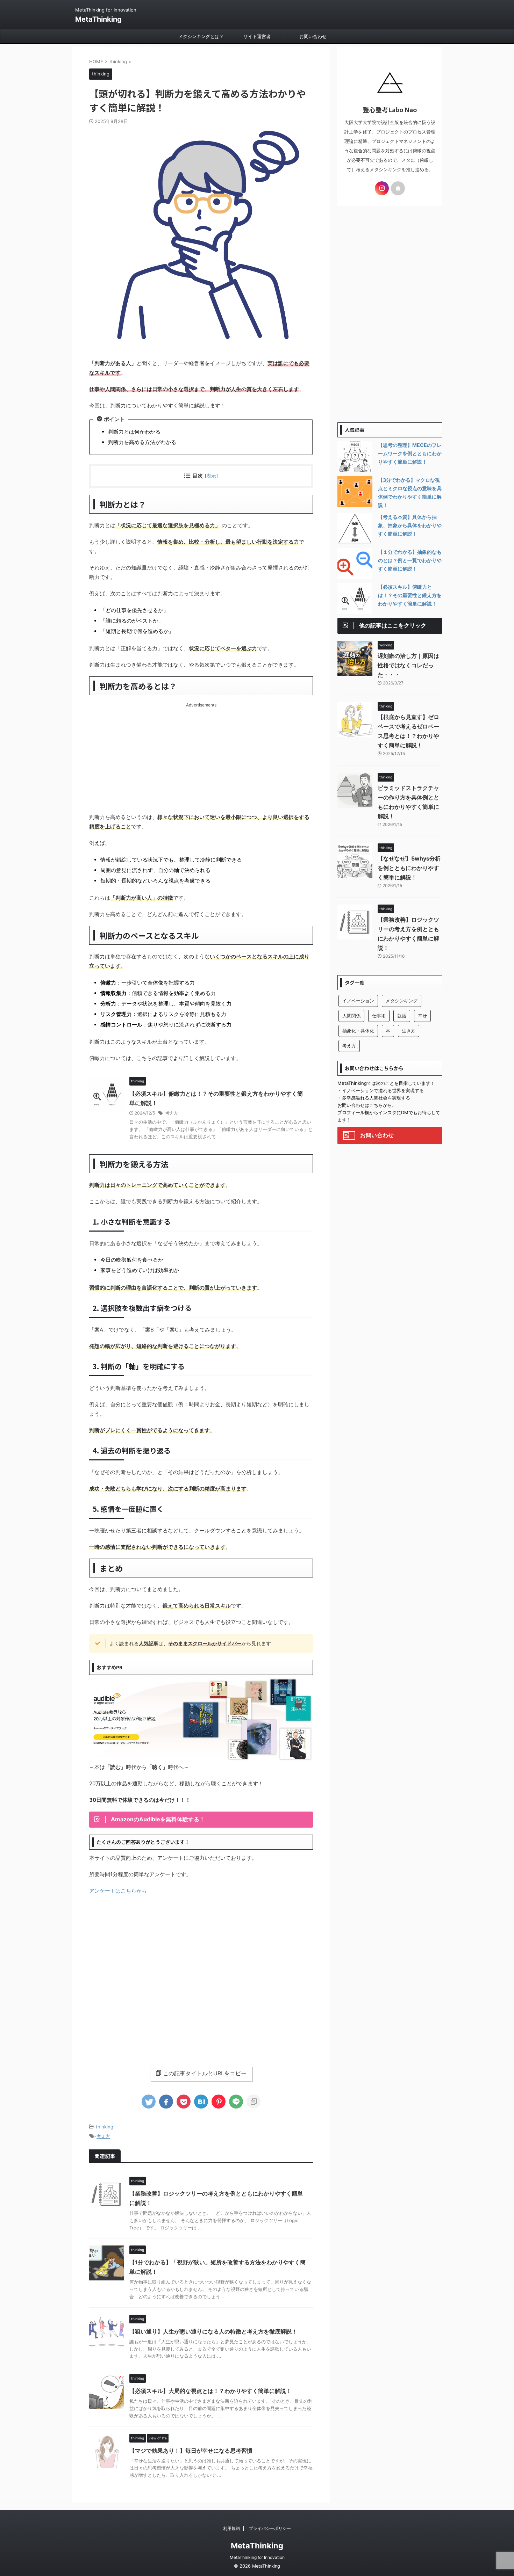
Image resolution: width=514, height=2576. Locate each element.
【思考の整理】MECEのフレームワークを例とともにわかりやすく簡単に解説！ (410, 453)
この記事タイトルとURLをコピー (205, 2073)
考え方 (172, 1113)
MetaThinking (98, 19)
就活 (402, 1016)
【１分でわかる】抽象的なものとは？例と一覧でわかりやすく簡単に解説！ (410, 560)
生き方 (409, 1031)
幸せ (422, 1016)
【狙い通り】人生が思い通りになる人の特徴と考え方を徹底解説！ (213, 2331)
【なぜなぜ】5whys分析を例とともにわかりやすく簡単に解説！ (409, 868)
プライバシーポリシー (270, 2528)
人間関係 (351, 1016)
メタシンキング (402, 1001)
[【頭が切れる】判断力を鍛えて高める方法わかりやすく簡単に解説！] (201, 2102)
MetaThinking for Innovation (257, 2557)
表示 (211, 476)
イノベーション (358, 1001)
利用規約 (231, 2528)
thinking (105, 2127)
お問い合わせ (313, 36)
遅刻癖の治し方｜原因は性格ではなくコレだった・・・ (408, 665)
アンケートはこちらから (118, 1891)
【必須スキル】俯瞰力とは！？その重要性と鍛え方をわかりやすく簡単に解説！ (410, 595)
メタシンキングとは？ (201, 36)
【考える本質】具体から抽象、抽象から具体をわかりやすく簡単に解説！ (410, 525)
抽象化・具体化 (358, 1031)
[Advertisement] (201, 756)
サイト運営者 (257, 36)
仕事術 (379, 1016)
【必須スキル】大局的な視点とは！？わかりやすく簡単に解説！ (210, 2391)
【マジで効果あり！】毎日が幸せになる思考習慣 (191, 2451)
